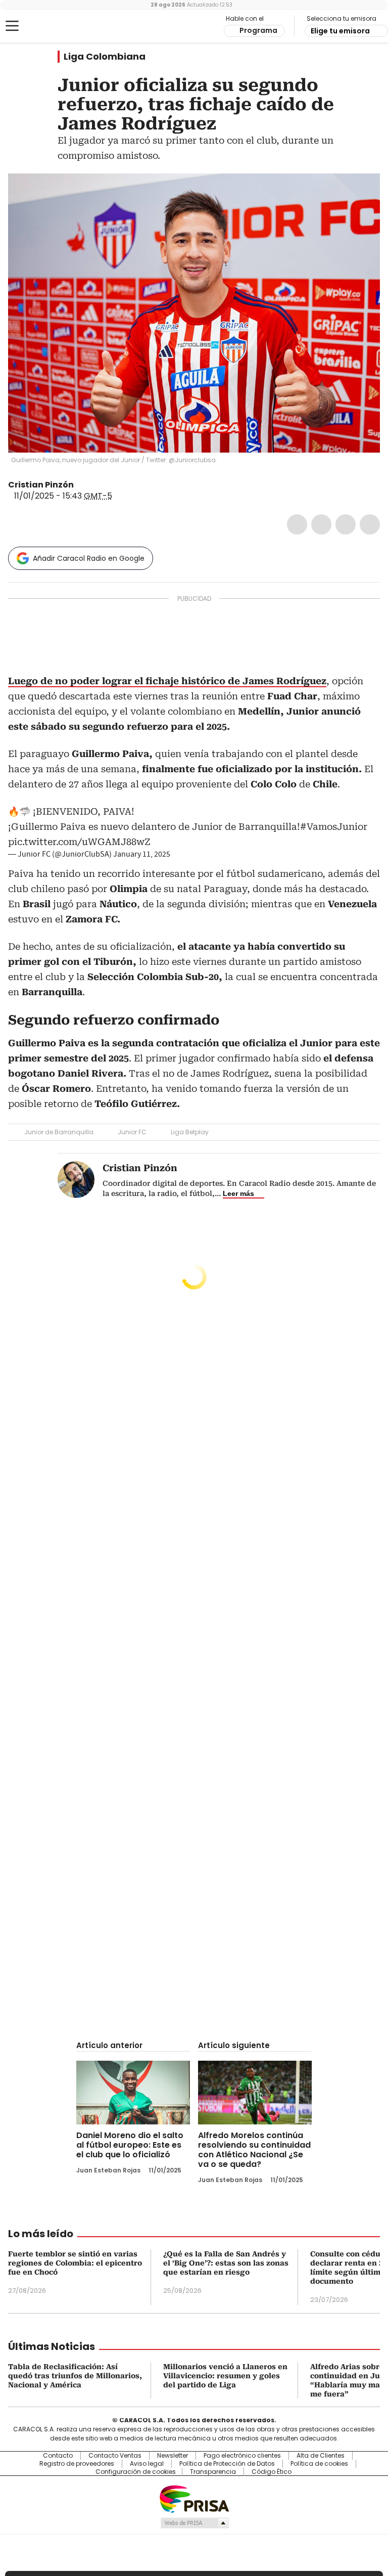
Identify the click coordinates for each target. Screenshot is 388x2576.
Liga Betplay (190, 1132)
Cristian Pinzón (41, 485)
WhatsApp (370, 524)
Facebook (297, 524)
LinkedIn (346, 524)
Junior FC (132, 1132)
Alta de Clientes (321, 2456)
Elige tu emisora (340, 31)
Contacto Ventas (115, 2456)
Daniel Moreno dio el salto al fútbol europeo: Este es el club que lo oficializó (130, 2145)
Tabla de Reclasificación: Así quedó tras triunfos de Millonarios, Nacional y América (75, 2376)
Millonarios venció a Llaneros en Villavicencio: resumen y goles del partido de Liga (225, 2376)
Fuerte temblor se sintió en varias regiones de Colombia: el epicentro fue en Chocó (75, 2263)
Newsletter (173, 2456)
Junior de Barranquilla (59, 1132)
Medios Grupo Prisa (194, 2523)
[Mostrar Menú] (12, 26)
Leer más (238, 1193)
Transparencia (213, 2472)
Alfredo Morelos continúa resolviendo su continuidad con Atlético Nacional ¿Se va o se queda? (254, 2150)
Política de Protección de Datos (227, 2464)
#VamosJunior (334, 827)
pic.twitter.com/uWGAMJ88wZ (79, 842)
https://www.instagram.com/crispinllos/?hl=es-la (93, 485)
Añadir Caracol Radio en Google (89, 558)
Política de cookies (319, 2464)
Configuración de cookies (136, 2472)
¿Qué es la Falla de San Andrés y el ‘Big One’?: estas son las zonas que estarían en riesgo (226, 2263)
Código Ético (272, 2472)
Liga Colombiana (105, 57)
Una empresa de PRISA (194, 2498)
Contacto (58, 2456)
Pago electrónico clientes (242, 2456)
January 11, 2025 (142, 854)
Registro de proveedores (77, 2464)
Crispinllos (81, 485)
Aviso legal (147, 2464)
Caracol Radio (48, 26)
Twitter (321, 524)
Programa (258, 30)
